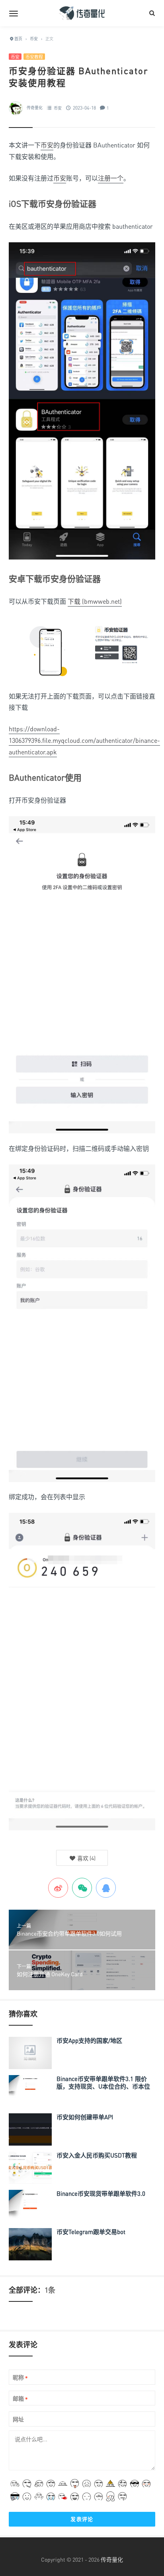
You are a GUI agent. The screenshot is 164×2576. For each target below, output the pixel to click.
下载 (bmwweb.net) (95, 601)
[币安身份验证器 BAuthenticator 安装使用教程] (82, 404)
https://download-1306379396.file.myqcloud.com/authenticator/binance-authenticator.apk (84, 740)
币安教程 (34, 57)
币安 (15, 57)
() (86, 1858)
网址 (18, 2419)
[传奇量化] (82, 13)
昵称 (20, 2378)
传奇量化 (35, 108)
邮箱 (20, 2399)
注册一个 (111, 178)
